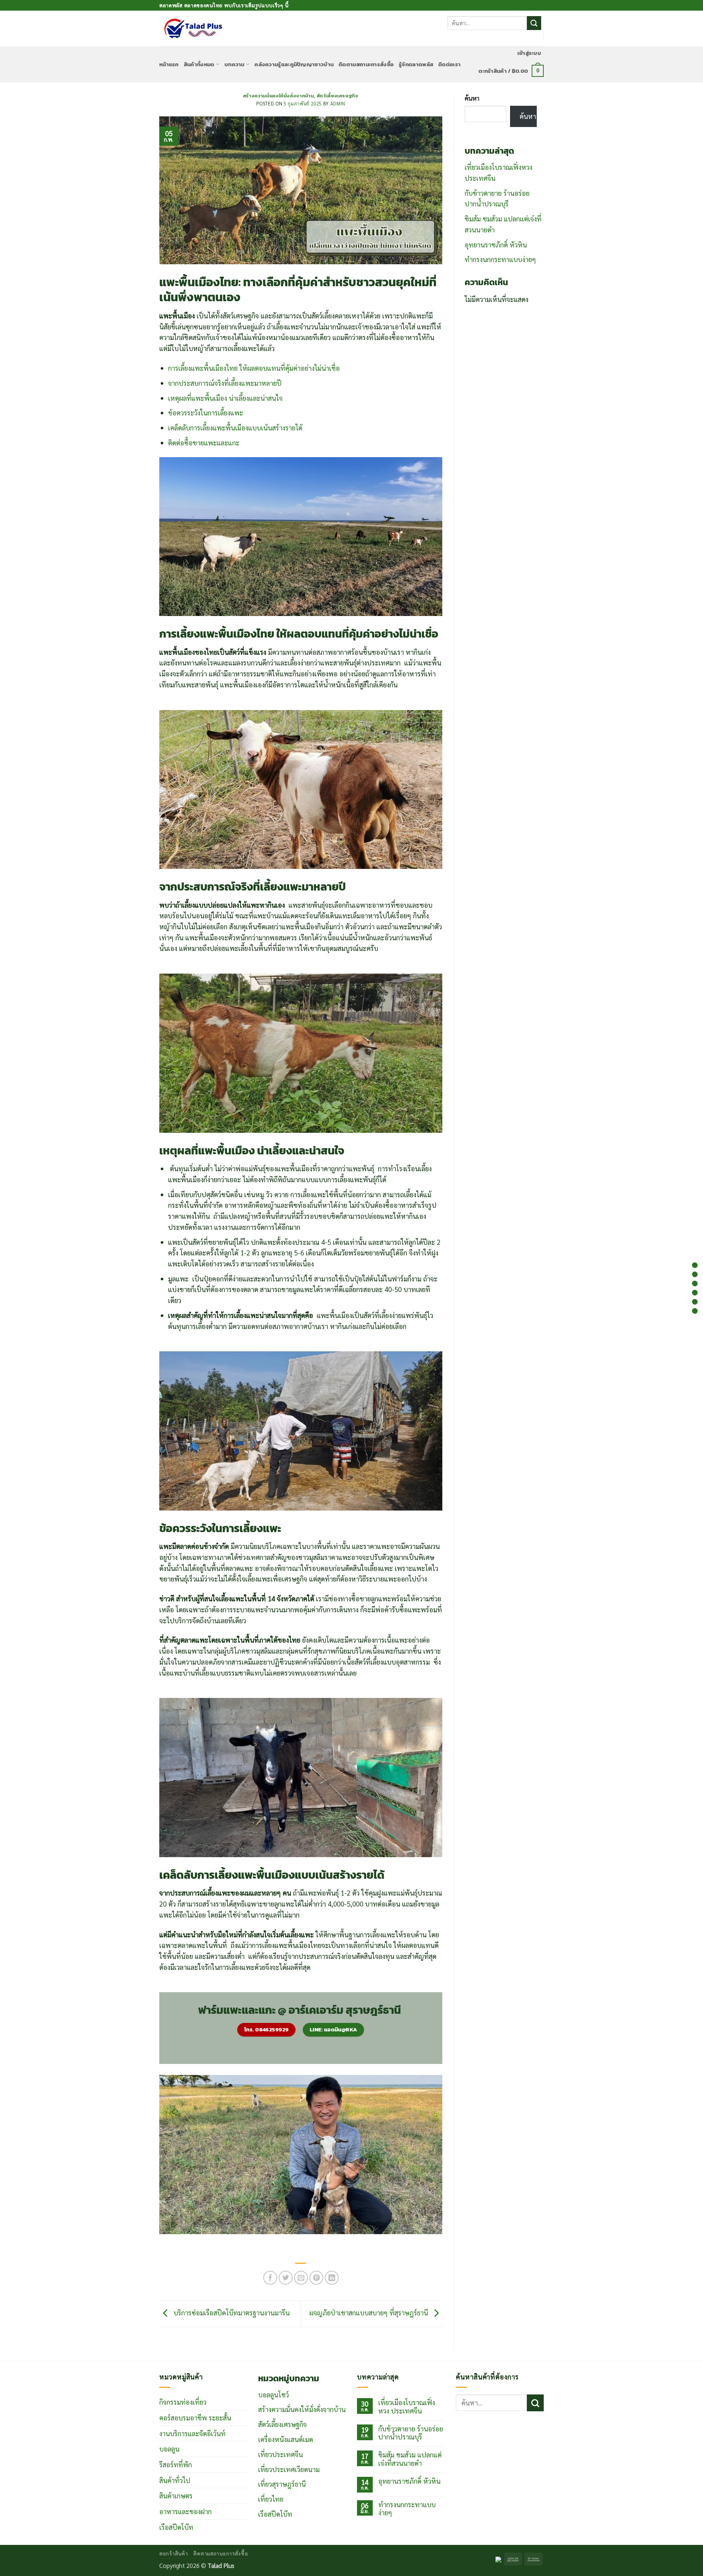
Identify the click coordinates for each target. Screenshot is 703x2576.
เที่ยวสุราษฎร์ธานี (282, 2484)
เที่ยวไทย (271, 2499)
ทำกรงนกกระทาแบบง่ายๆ (500, 259)
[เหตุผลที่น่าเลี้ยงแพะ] (695, 1283)
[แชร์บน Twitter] (286, 2278)
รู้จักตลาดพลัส (416, 64)
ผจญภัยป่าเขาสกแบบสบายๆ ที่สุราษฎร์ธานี (370, 2312)
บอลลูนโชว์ (274, 2394)
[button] (529, 53)
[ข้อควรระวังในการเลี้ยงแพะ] (695, 1293)
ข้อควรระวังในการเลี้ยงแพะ (206, 412)
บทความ (235, 64)
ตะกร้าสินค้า (174, 2553)
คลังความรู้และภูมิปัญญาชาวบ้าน (294, 64)
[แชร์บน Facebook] (270, 2278)
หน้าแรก (169, 64)
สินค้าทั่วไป (175, 2480)
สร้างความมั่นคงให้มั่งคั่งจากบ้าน (279, 96)
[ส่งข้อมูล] (534, 23)
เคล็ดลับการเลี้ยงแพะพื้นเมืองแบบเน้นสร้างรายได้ (235, 428)
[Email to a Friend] (301, 2278)
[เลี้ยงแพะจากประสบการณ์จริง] (695, 1274)
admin (338, 103)
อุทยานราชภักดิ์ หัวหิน (496, 244)
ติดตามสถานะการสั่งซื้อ (366, 64)
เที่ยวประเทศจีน (280, 2454)
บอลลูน (169, 2449)
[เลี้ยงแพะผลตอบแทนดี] (695, 1265)
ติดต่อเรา (449, 64)
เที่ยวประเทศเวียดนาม (289, 2469)
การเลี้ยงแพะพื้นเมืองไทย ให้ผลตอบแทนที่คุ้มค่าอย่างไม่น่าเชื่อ (254, 368)
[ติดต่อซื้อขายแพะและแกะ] (695, 1311)
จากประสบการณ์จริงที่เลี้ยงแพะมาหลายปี (225, 383)
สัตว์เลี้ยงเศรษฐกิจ (338, 96)
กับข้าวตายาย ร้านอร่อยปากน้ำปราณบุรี (411, 2433)
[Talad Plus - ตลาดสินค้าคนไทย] (193, 29)
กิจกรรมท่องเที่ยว (183, 2402)
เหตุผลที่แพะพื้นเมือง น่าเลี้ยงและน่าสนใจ (225, 398)
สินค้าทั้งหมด (199, 64)
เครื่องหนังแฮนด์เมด (286, 2439)
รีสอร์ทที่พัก (176, 2464)
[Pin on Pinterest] (316, 2278)
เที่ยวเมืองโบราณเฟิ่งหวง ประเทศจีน (407, 2406)
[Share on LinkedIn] (332, 2278)
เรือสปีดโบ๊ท (176, 2527)
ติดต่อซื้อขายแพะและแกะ (204, 443)
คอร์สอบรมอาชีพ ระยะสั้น (195, 2418)
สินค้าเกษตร (176, 2495)
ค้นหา (472, 98)
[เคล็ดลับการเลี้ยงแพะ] (695, 1302)
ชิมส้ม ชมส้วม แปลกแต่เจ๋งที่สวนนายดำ (410, 2459)
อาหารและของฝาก (185, 2511)
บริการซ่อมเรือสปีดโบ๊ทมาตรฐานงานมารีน (231, 2312)
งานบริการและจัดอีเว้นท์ (192, 2433)
